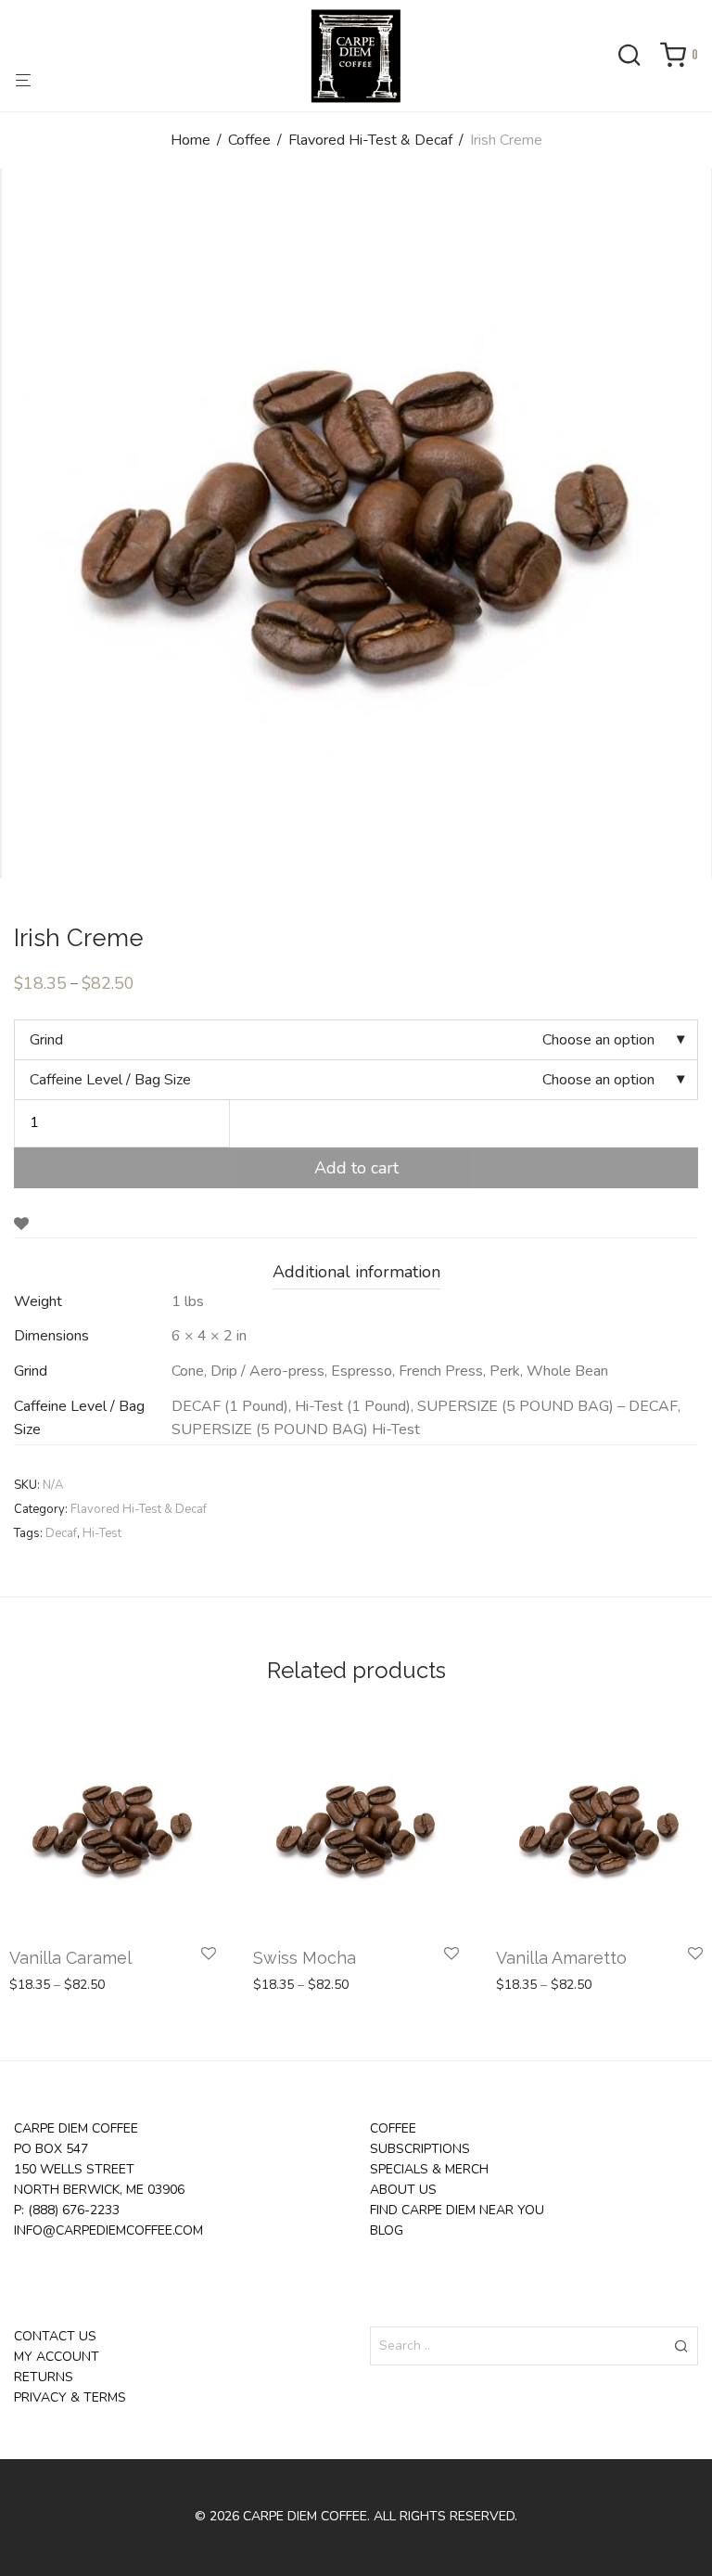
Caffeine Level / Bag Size (110, 1080)
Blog (387, 2230)
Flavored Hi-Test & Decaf (370, 140)
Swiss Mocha (305, 1958)
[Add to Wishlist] (21, 1224)
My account (57, 2357)
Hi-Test (102, 1533)
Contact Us (55, 2336)
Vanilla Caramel (70, 1958)
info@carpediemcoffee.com (108, 2230)
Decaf (61, 1533)
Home (191, 140)
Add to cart (356, 1168)
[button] (681, 2346)
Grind (46, 1040)
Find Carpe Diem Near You (457, 2210)
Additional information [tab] (356, 1272)
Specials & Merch (429, 2169)
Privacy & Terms (70, 2397)
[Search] (636, 57)
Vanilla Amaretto (561, 1958)
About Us (403, 2190)
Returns (44, 2377)
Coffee (249, 140)
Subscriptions (420, 2149)
